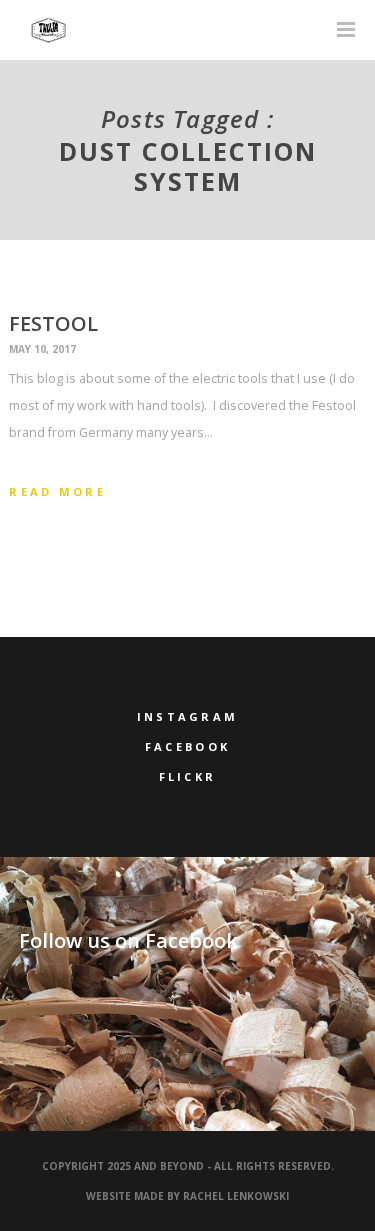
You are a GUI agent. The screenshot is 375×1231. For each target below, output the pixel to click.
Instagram (188, 716)
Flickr (188, 776)
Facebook (187, 746)
